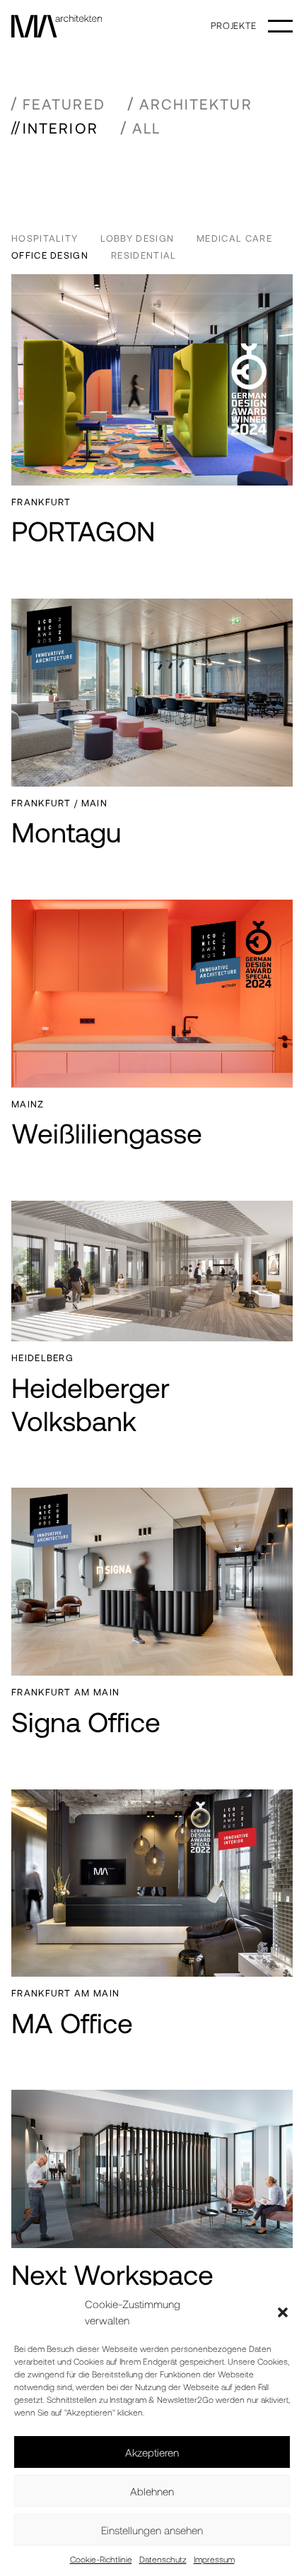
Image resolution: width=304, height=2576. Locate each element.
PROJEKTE (234, 25)
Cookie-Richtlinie (101, 2559)
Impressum (214, 2559)
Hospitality (45, 238)
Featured (64, 104)
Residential (144, 255)
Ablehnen (152, 2491)
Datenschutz (163, 2559)
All (146, 128)
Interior (60, 128)
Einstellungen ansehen (152, 2530)
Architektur (196, 104)
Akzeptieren (152, 2452)
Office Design (50, 255)
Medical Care (234, 238)
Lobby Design (137, 238)
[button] (283, 2312)
